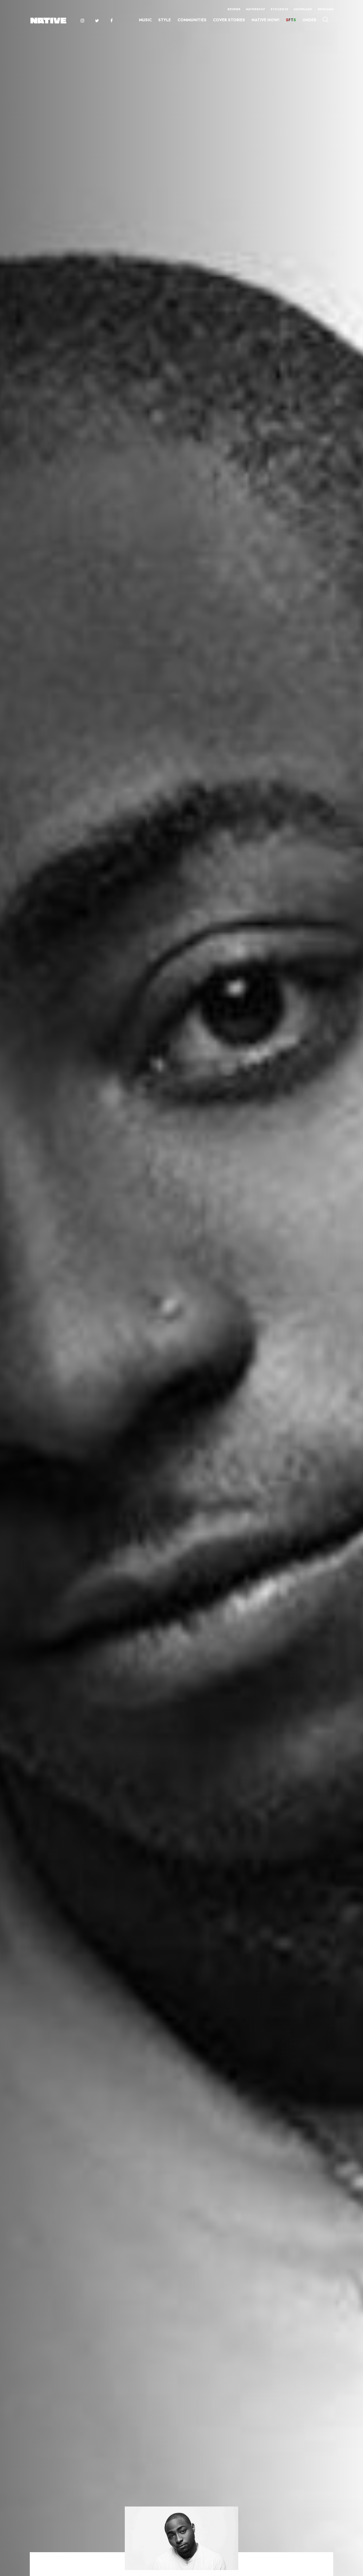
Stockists (279, 9)
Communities (192, 20)
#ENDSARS (326, 9)
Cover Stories (229, 20)
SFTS (291, 20)
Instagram (82, 21)
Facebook (112, 21)
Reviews (234, 9)
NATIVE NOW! (265, 20)
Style (164, 20)
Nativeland (303, 9)
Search (325, 19)
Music (145, 20)
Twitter (97, 21)
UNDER (309, 20)
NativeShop (256, 9)
